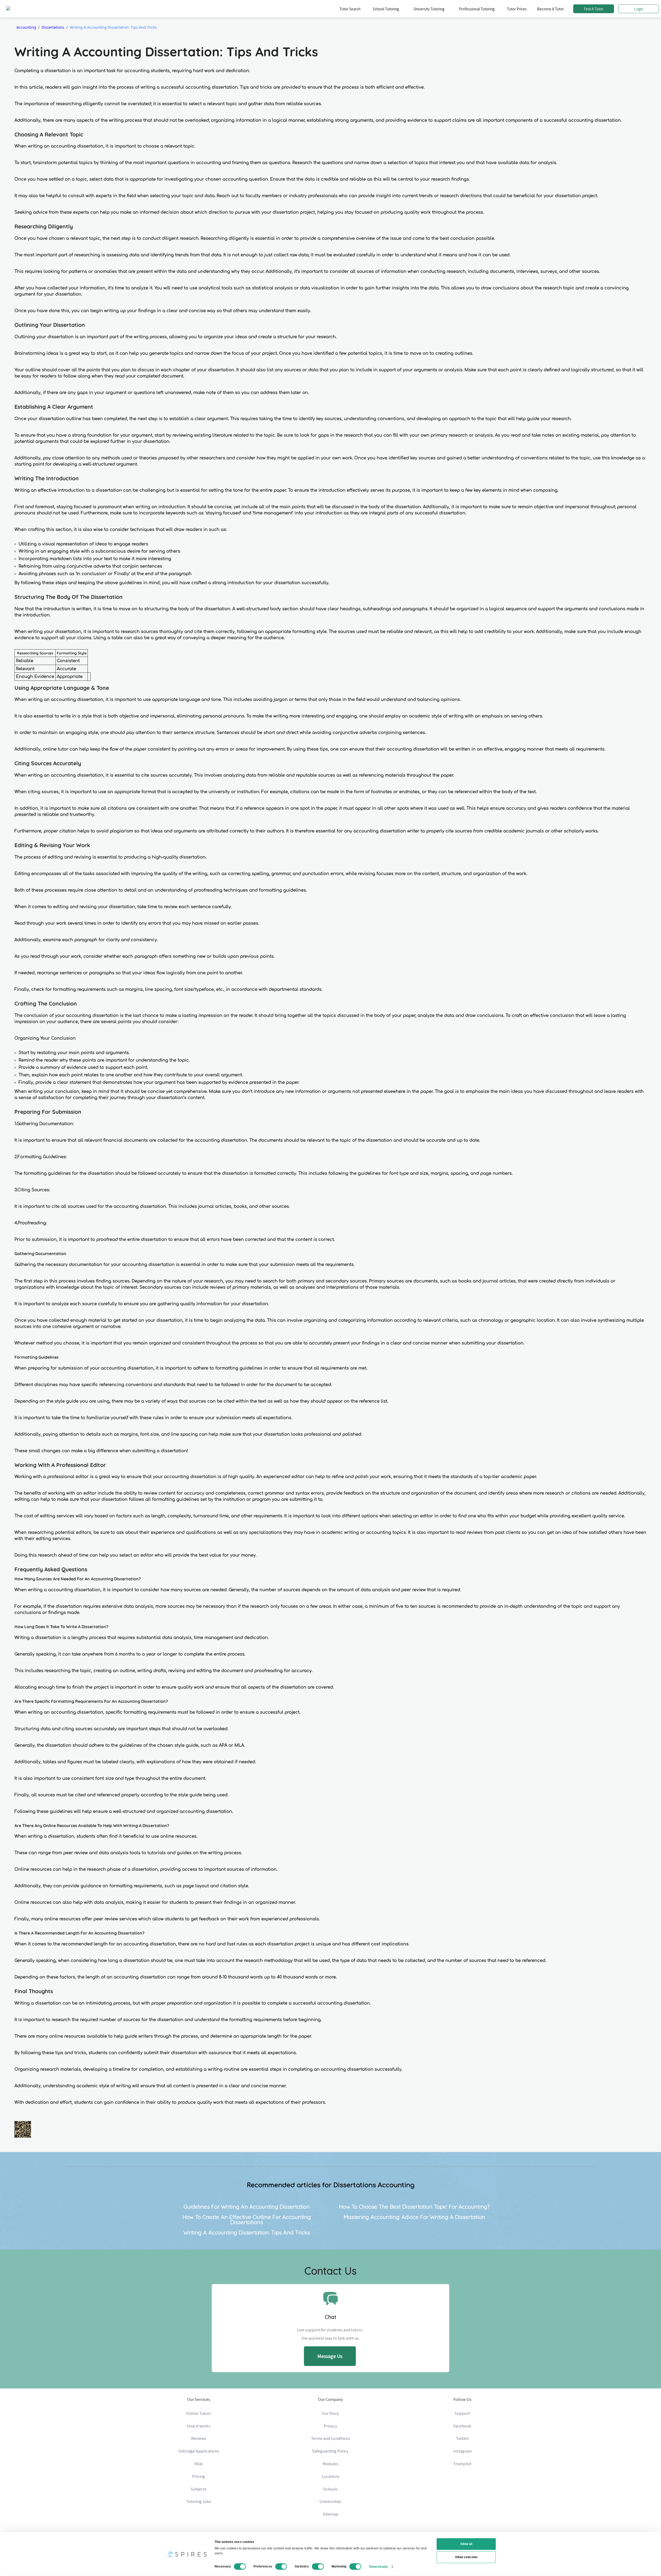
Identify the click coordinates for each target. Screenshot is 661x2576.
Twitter (462, 2438)
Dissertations (53, 27)
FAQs (199, 2464)
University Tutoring (429, 9)
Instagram (462, 2451)
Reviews (199, 2438)
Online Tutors (199, 2413)
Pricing (199, 2476)
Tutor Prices (517, 9)
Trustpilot (462, 2464)
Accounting (26, 27)
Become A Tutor (550, 9)
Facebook (462, 2426)
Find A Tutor (594, 9)
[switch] (281, 2566)
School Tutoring (386, 9)
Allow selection (466, 2557)
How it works (199, 2426)
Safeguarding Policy (330, 2451)
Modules (330, 2464)
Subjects (199, 2489)
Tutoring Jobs (199, 2501)
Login (639, 9)
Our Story (330, 2413)
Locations (330, 2476)
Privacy (330, 2426)
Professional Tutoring (477, 9)
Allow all (466, 2544)
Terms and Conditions (330, 2438)
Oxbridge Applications (199, 2451)
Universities (330, 2501)
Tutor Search (350, 9)
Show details (378, 2566)
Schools (330, 2489)
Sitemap (330, 2514)
